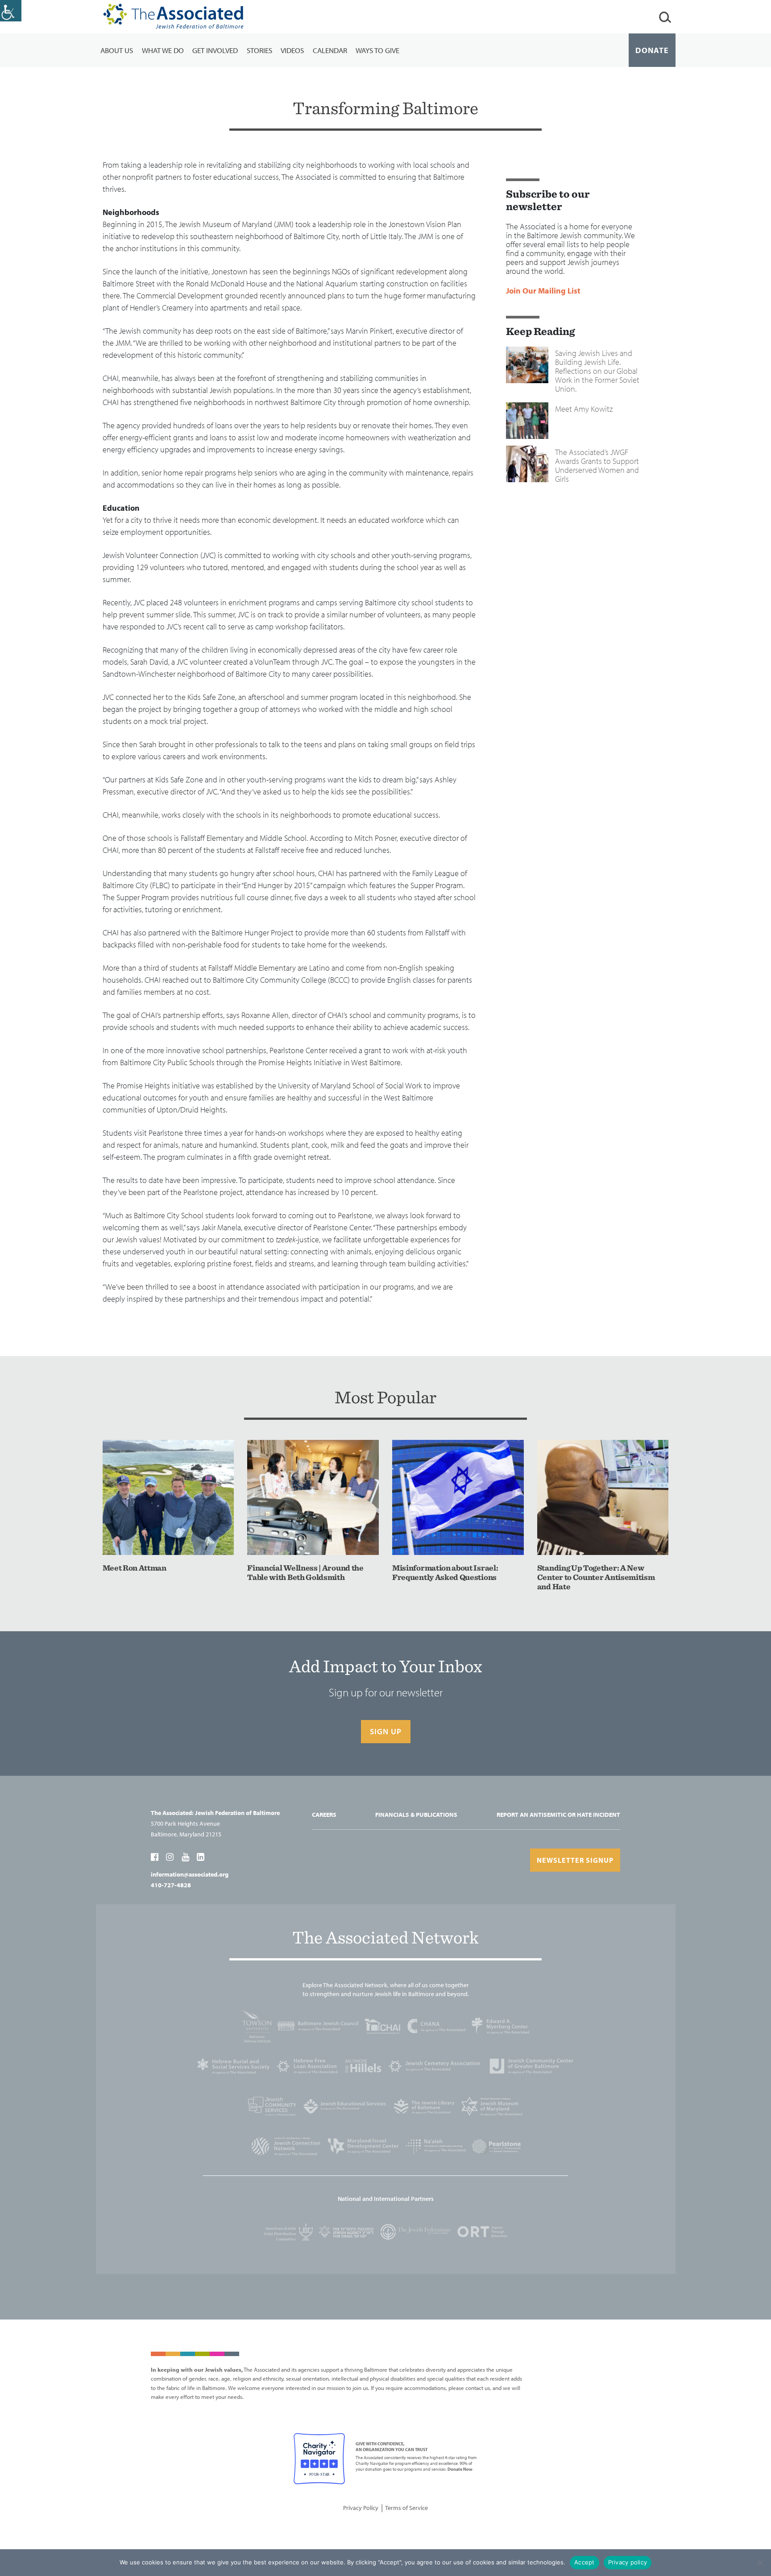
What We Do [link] (163, 50)
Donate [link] (652, 50)
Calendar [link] (330, 50)
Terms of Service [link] (406, 2508)
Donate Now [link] (460, 2469)
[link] (11, 11)
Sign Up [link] (386, 1731)
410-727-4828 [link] (171, 1885)
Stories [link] (259, 50)
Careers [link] (324, 1815)
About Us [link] (117, 50)
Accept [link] (584, 2562)
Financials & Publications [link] (416, 1815)
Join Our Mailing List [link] (543, 291)
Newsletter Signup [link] (575, 1860)
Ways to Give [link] (377, 50)
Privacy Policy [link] (361, 2508)
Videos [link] (292, 50)
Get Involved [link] (215, 50)
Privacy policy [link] (628, 2562)
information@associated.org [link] (190, 1874)
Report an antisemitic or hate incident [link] (558, 1815)
